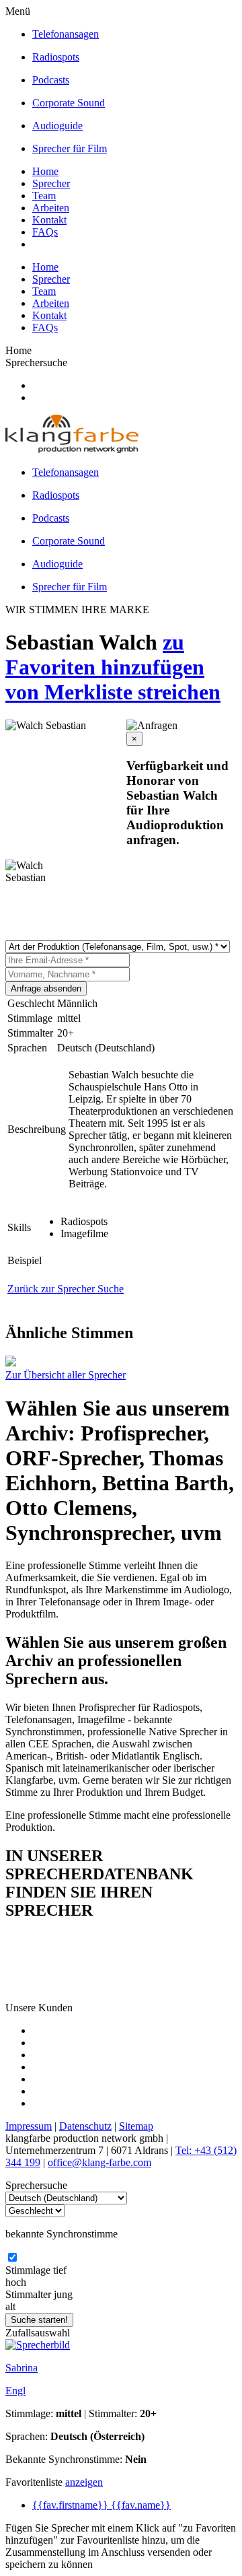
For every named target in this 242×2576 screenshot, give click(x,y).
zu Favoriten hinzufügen (105, 655)
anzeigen (84, 2482)
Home (45, 171)
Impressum (29, 2126)
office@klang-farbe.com (99, 2162)
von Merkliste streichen (113, 692)
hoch (16, 2282)
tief (60, 2270)
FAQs (45, 232)
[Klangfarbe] (72, 449)
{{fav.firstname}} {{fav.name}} (102, 2505)
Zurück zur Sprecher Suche (66, 1289)
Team (44, 196)
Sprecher (51, 183)
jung (63, 2294)
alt (10, 2306)
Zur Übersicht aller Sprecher (66, 1375)
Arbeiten (51, 208)
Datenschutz (85, 2126)
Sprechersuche (36, 362)
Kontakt (49, 220)
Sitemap (136, 2126)
